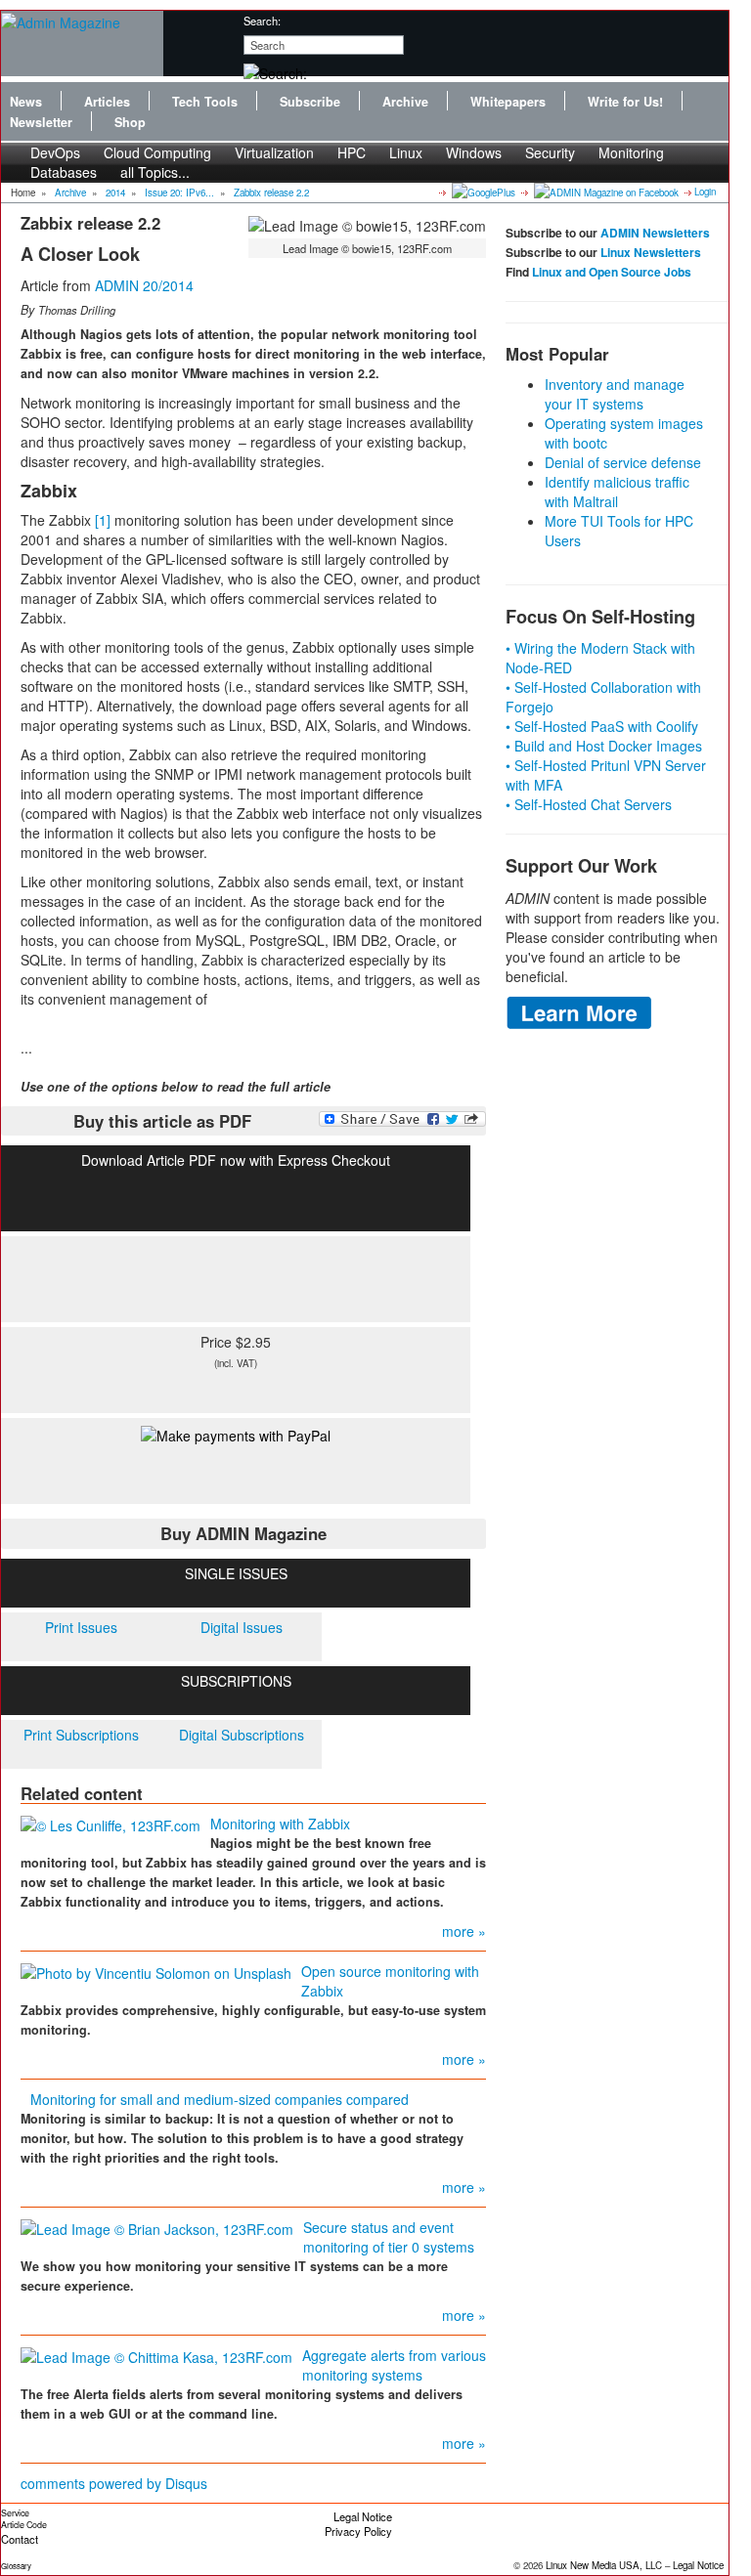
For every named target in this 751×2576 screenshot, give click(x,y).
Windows (474, 152)
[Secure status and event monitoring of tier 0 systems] (157, 2227)
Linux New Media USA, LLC (604, 2565)
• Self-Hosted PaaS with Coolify (602, 726)
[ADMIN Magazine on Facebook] (605, 192)
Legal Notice (363, 2516)
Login (705, 192)
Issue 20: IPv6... (179, 193)
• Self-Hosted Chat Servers (589, 804)
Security (550, 152)
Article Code (24, 2525)
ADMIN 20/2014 (144, 285)
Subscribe (310, 102)
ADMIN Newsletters (655, 233)
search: (262, 21)
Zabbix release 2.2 (271, 193)
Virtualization (274, 152)
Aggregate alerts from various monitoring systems (394, 2365)
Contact (20, 2539)
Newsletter (41, 122)
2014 (115, 193)
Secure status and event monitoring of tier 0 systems (389, 2237)
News (26, 102)
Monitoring (631, 152)
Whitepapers (508, 102)
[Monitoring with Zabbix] (110, 1824)
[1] (103, 520)
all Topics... (155, 172)
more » (464, 1931)
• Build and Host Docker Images (604, 746)
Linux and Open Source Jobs (612, 272)
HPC (352, 152)
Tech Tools (205, 102)
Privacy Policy (358, 2531)
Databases (64, 172)
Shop (130, 122)
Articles (107, 102)
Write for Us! (625, 102)
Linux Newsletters (651, 252)
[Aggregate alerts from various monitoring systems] (156, 2355)
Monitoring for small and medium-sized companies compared (220, 2099)
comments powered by (114, 2483)
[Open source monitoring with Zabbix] (156, 1971)
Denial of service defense (623, 462)
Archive (405, 102)
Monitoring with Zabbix (280, 1824)
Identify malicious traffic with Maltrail (617, 492)
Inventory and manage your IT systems (615, 394)
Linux (406, 152)
